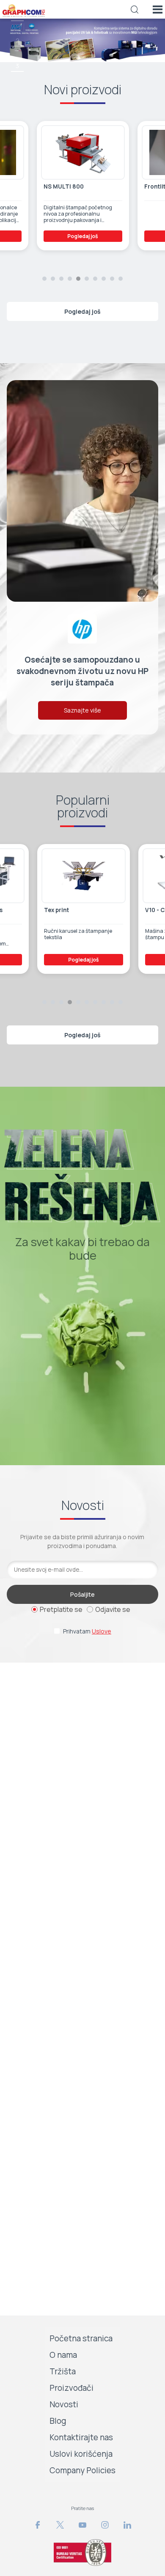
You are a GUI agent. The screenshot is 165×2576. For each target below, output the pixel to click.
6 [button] (87, 279)
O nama (63, 2355)
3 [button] (17, 66)
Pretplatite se (61, 1609)
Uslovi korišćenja (81, 2454)
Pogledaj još (83, 236)
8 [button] (104, 279)
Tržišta (63, 2371)
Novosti (64, 2404)
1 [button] (44, 279)
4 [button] (70, 279)
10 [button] (121, 279)
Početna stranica (81, 2338)
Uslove (102, 1631)
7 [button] (95, 279)
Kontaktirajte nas (81, 2437)
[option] (82, 40)
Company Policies (82, 2470)
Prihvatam (87, 1631)
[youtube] (82, 2525)
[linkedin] (127, 2525)
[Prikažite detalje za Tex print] (83, 876)
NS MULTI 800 (64, 187)
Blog (58, 2421)
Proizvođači (71, 2388)
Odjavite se (113, 1609)
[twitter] (60, 2525)
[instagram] (105, 2525)
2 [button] (18, 40)
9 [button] (112, 279)
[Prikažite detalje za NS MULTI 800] (83, 153)
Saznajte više (82, 710)
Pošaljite (82, 1594)
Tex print (56, 910)
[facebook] (38, 2525)
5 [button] (78, 279)
